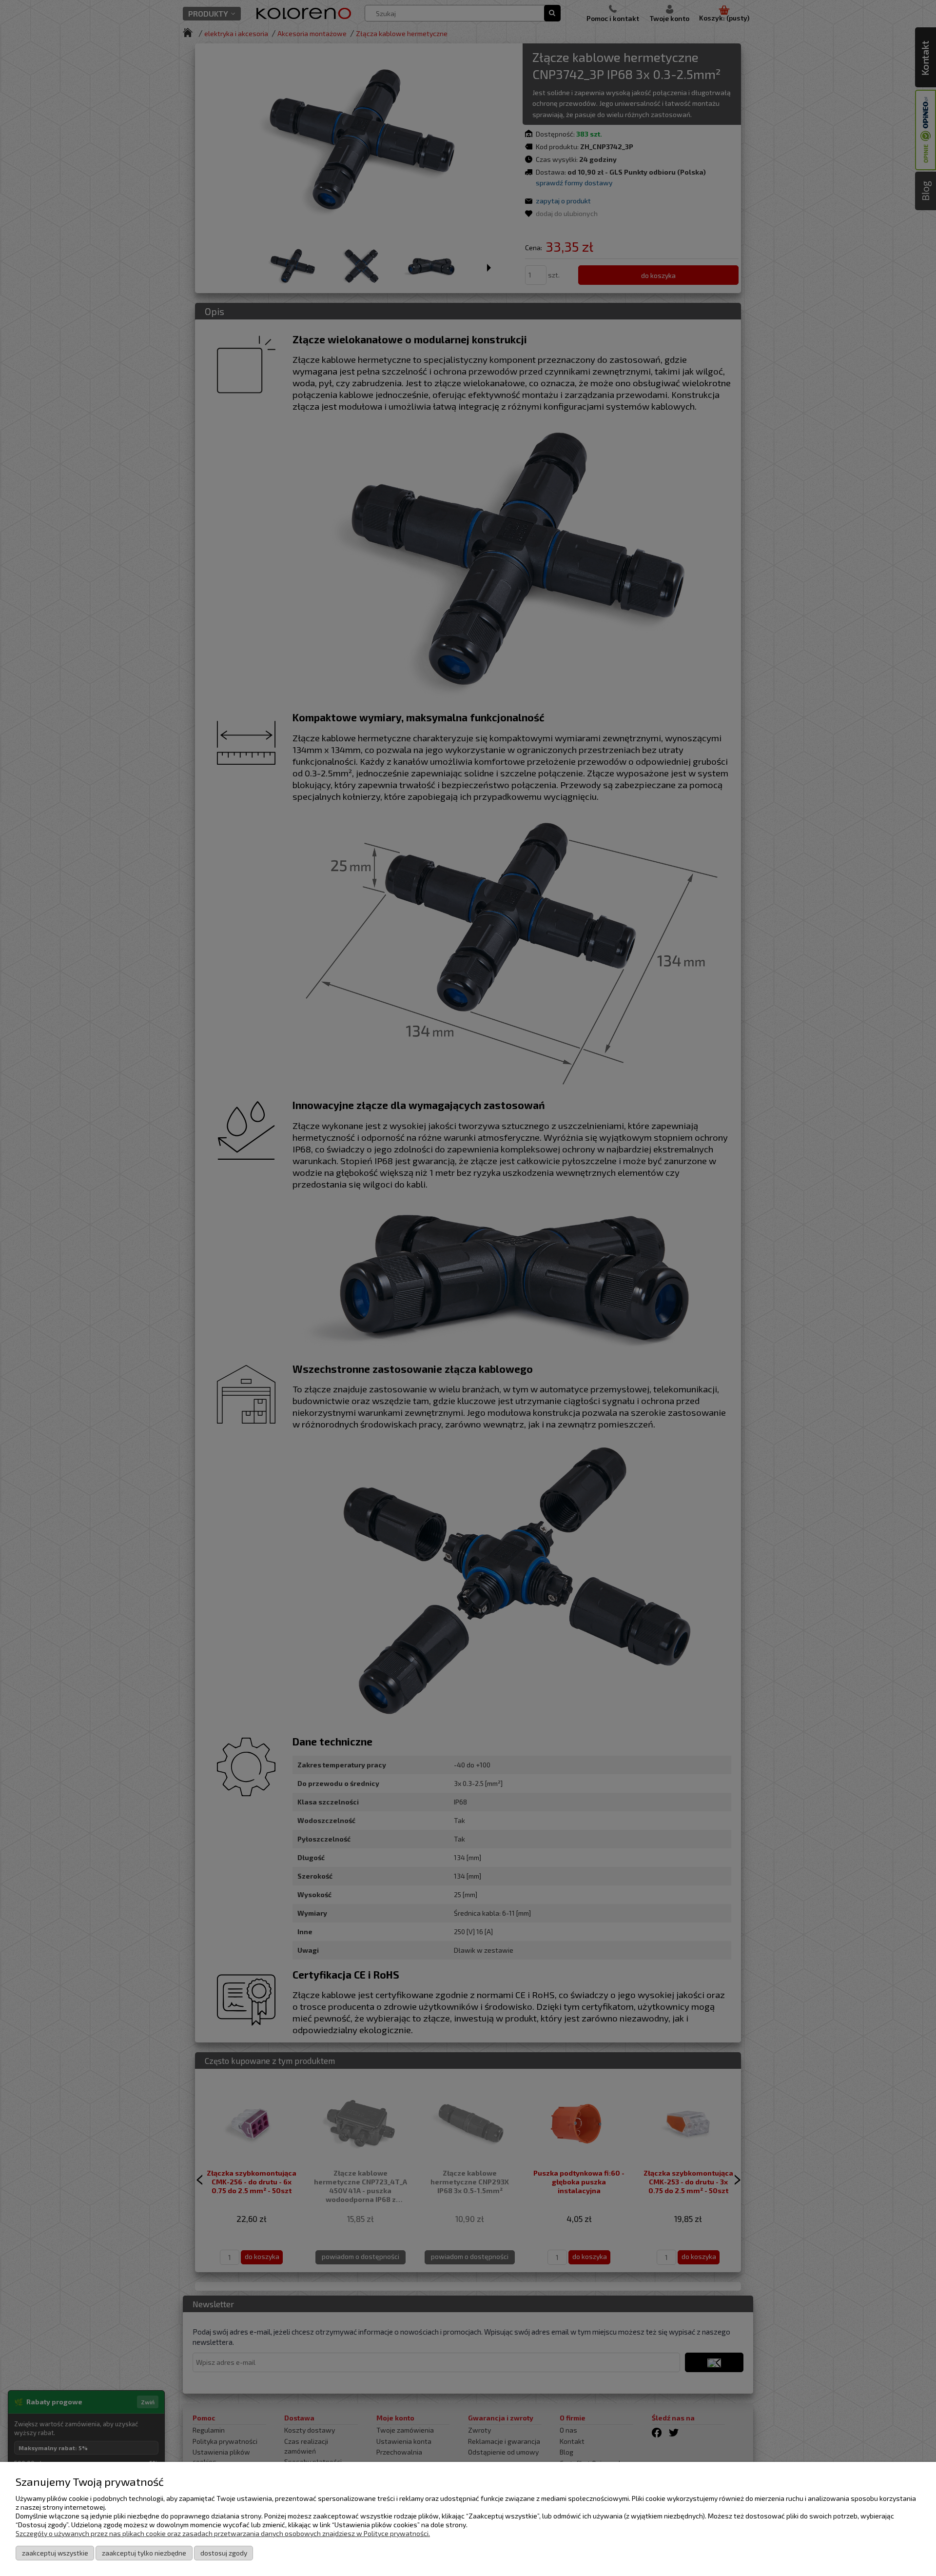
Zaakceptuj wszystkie (55, 2553)
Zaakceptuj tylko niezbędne (144, 2553)
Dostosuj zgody (224, 2553)
